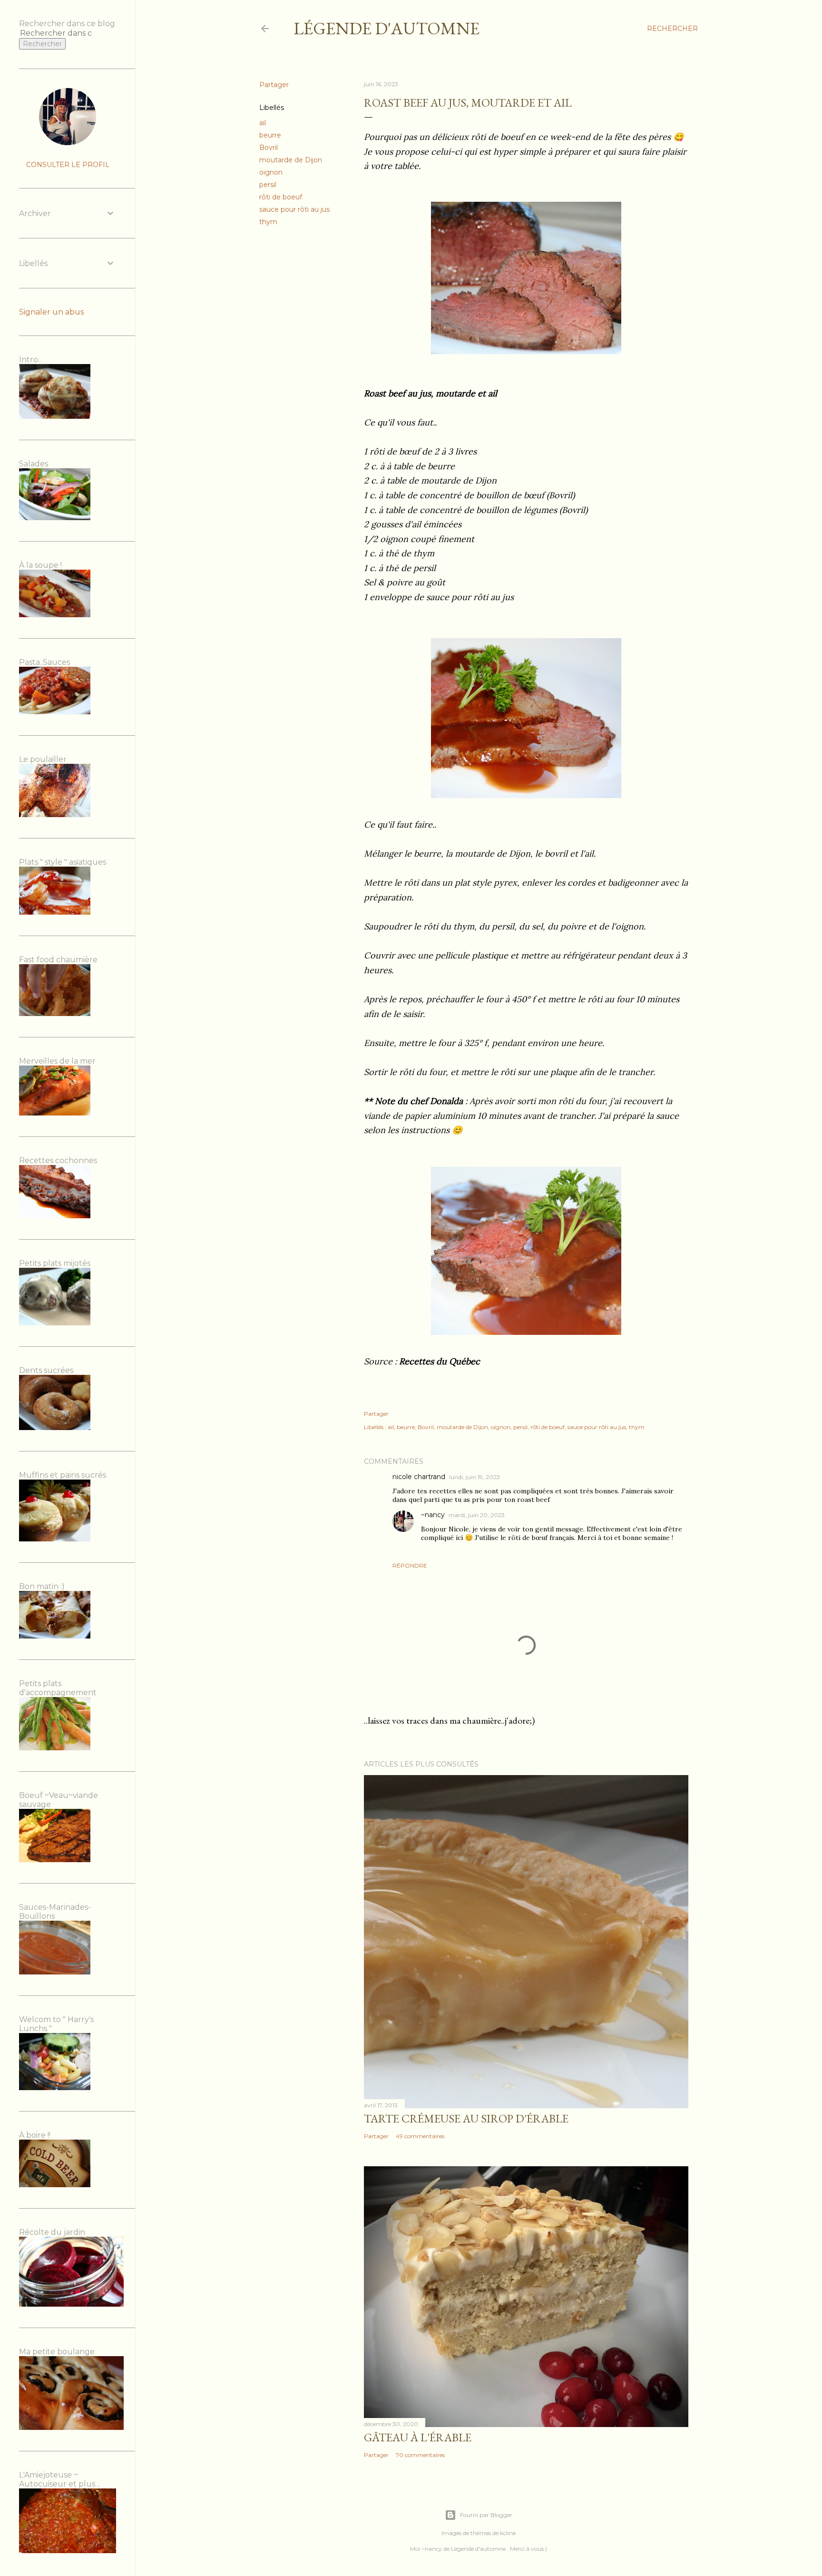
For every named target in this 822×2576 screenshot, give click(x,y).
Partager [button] (274, 85)
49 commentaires (420, 2136)
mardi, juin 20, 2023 (477, 1515)
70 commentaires (420, 2455)
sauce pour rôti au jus (294, 209)
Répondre (410, 1565)
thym (268, 222)
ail (263, 123)
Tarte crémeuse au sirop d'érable (466, 2118)
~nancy (433, 1515)
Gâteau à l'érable (418, 2437)
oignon (271, 172)
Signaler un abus (51, 312)
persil (268, 185)
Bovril (269, 148)
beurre (270, 135)
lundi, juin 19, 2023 (475, 1477)
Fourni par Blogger (486, 2515)
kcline (508, 2533)
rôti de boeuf (281, 197)
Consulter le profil (68, 165)
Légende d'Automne (387, 28)
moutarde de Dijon (291, 160)
